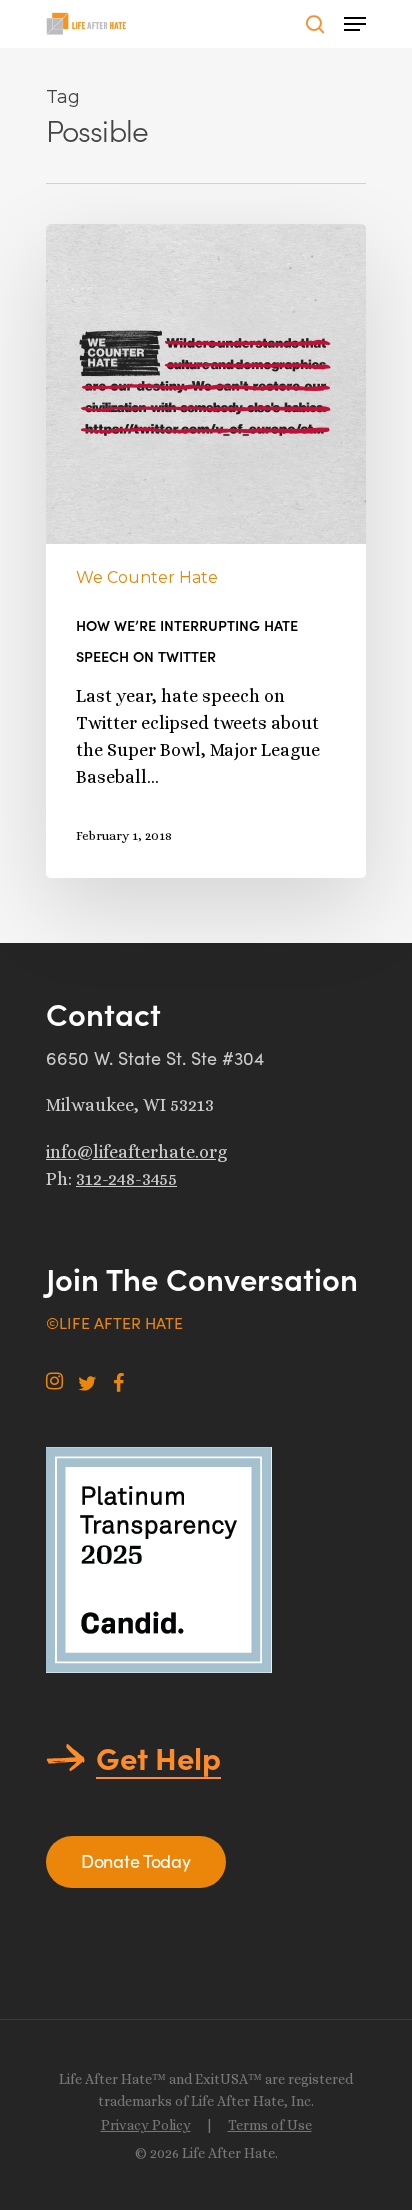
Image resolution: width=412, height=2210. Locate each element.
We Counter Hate (147, 577)
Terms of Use (270, 2125)
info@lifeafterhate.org (136, 1152)
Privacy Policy (146, 2125)
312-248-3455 (126, 1179)
